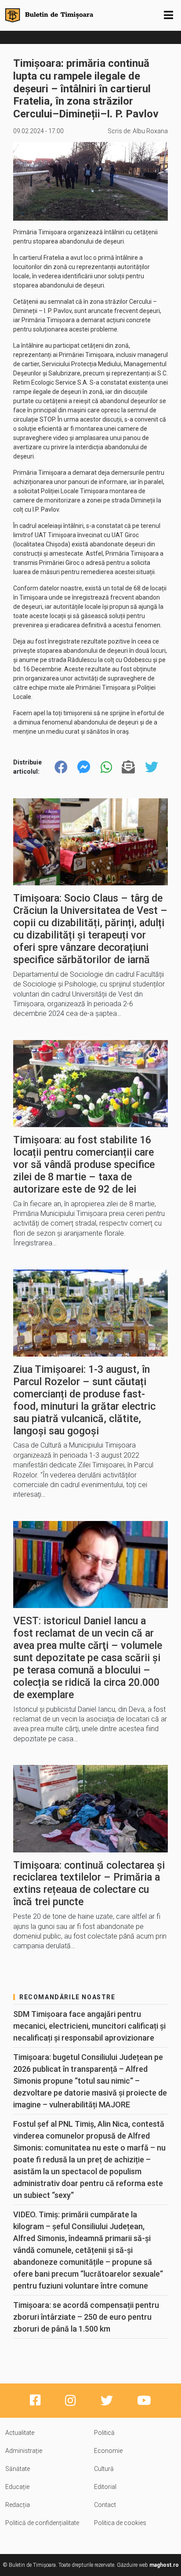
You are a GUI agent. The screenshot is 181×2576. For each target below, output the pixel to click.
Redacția (18, 2505)
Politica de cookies (120, 2523)
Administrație (24, 2451)
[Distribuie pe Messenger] (84, 767)
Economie (108, 2451)
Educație (17, 2487)
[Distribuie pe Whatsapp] (106, 767)
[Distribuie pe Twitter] (152, 767)
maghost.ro (164, 2565)
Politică (104, 2433)
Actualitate (20, 2433)
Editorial (105, 2487)
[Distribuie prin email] (128, 767)
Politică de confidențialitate (42, 2523)
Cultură (104, 2469)
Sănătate (18, 2469)
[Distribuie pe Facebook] (61, 767)
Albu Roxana (150, 131)
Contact (105, 2505)
